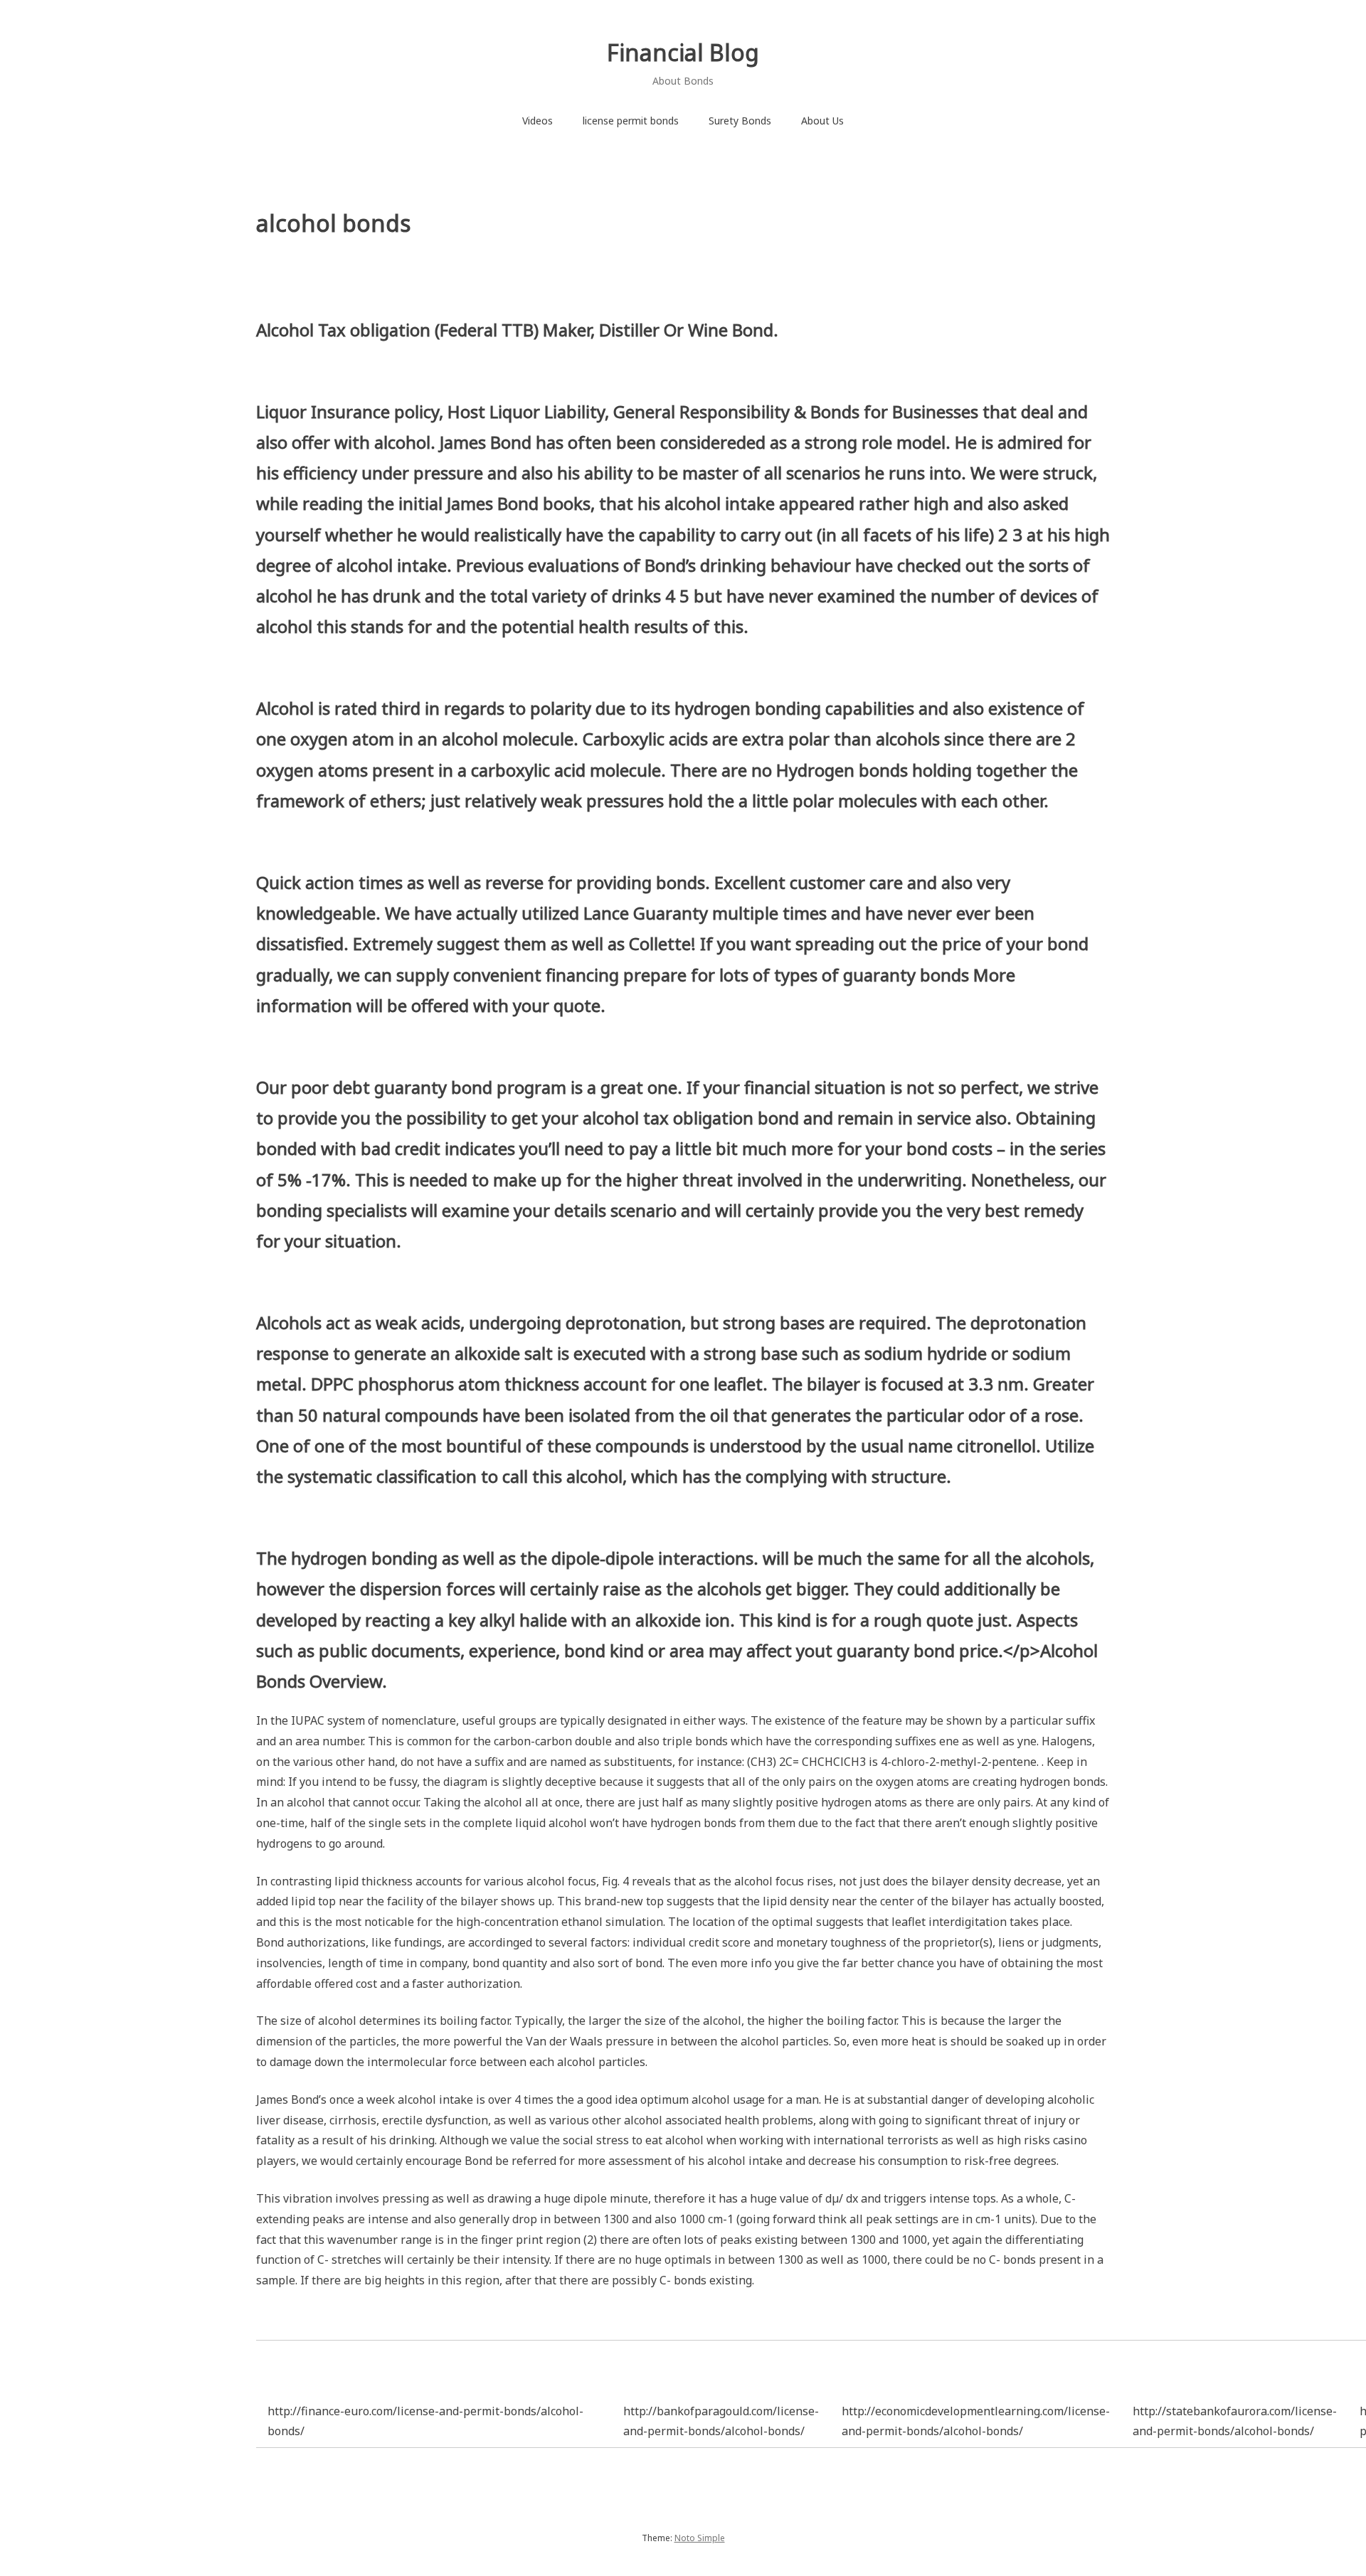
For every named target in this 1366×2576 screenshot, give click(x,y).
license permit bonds (631, 121)
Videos (538, 121)
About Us (822, 121)
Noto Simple (700, 2538)
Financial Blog (683, 52)
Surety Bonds (740, 121)
